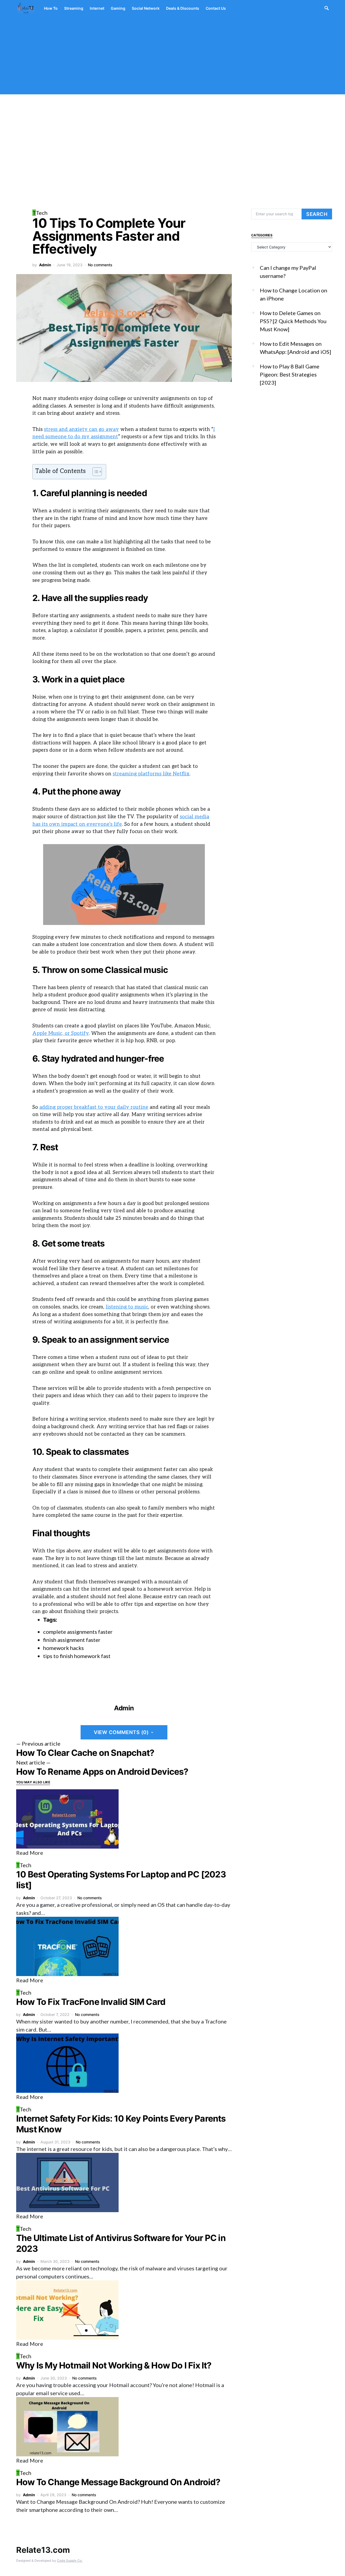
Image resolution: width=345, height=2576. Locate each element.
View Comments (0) (121, 1732)
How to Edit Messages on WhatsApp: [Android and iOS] (295, 348)
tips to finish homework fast (77, 1656)
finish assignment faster (72, 1640)
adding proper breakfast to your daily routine (94, 1107)
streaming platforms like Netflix (151, 774)
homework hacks (63, 1648)
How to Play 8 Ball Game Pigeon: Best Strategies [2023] (290, 374)
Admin (45, 265)
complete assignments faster (78, 1632)
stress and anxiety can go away (81, 429)
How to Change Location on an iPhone (294, 294)
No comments (100, 265)
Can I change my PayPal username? (288, 272)
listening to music (127, 1307)
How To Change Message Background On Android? (118, 2482)
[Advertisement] (172, 57)
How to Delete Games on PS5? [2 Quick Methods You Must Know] (293, 321)
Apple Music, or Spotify (61, 1033)
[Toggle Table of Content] (94, 472)
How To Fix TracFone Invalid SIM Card (91, 2002)
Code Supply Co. (70, 2561)
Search (317, 214)
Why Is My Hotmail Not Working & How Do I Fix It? (114, 2365)
